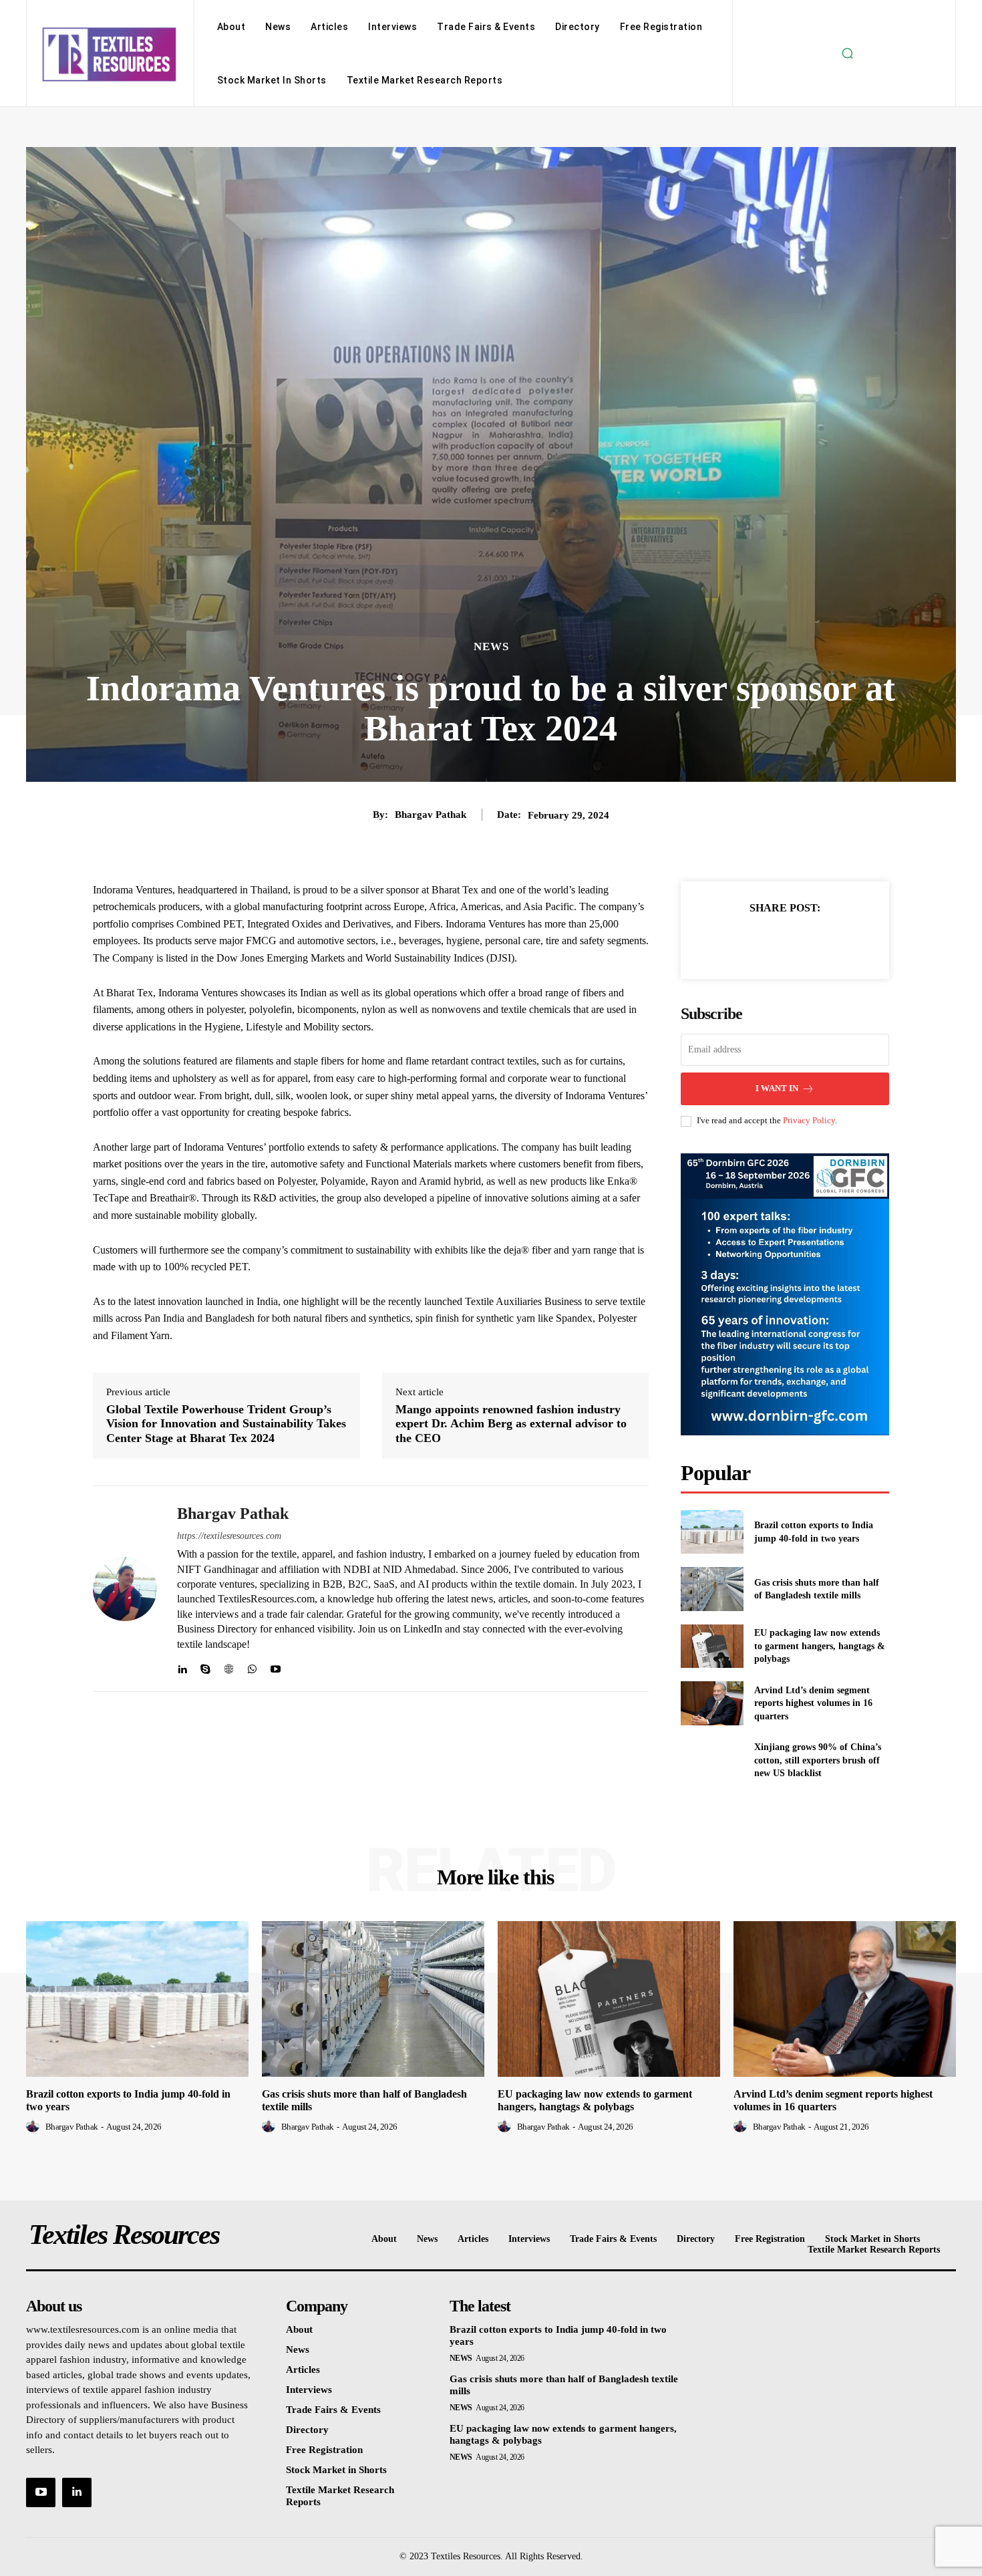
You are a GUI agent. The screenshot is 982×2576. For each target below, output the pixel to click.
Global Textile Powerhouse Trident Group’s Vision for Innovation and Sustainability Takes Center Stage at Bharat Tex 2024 (226, 1424)
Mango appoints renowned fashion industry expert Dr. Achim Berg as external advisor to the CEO (511, 1424)
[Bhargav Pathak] (125, 1589)
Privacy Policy (809, 1120)
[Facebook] (739, 941)
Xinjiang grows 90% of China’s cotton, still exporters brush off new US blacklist (818, 1760)
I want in (777, 1088)
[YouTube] (41, 2492)
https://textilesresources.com (229, 1536)
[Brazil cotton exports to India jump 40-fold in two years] (712, 1532)
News (491, 647)
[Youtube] (276, 1666)
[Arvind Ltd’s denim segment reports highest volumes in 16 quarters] (712, 1703)
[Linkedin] (182, 1666)
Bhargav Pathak (431, 815)
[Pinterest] (800, 941)
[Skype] (205, 1666)
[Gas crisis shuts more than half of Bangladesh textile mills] (712, 1589)
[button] (847, 53)
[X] (770, 941)
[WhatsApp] (252, 1666)
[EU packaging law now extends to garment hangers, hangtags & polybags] (712, 1646)
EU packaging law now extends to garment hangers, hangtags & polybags (820, 1646)
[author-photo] (35, 2126)
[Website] (229, 1666)
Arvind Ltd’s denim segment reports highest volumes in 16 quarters (813, 1703)
